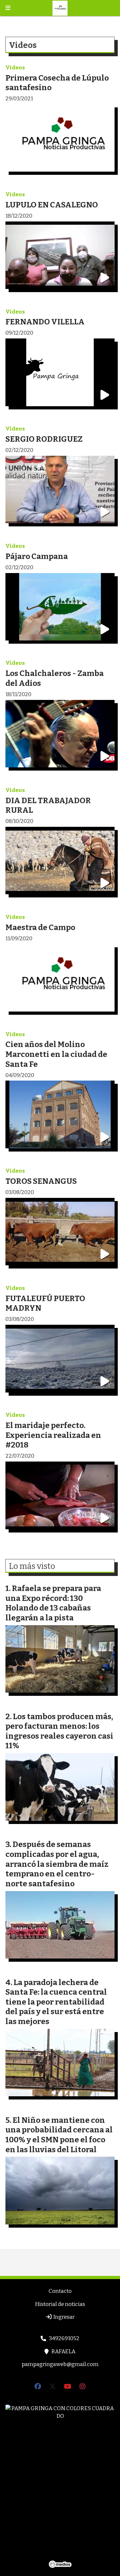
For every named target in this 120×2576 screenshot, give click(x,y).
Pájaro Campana (37, 556)
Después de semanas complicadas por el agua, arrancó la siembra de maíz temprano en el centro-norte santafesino (57, 1864)
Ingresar (63, 2317)
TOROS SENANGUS (41, 1181)
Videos (15, 68)
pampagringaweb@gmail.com (60, 2364)
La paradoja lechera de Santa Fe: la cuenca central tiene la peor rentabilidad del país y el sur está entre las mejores (56, 2002)
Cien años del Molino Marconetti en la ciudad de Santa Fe (56, 1054)
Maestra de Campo (40, 927)
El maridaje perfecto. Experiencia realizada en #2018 (53, 1435)
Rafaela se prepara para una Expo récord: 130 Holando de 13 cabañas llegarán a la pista (53, 1603)
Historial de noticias (60, 2304)
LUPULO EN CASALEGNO (52, 205)
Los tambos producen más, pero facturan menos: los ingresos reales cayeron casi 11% (59, 1731)
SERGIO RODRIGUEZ (44, 439)
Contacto (60, 2291)
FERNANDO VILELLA (45, 322)
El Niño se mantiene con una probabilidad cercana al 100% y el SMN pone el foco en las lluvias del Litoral (59, 2135)
